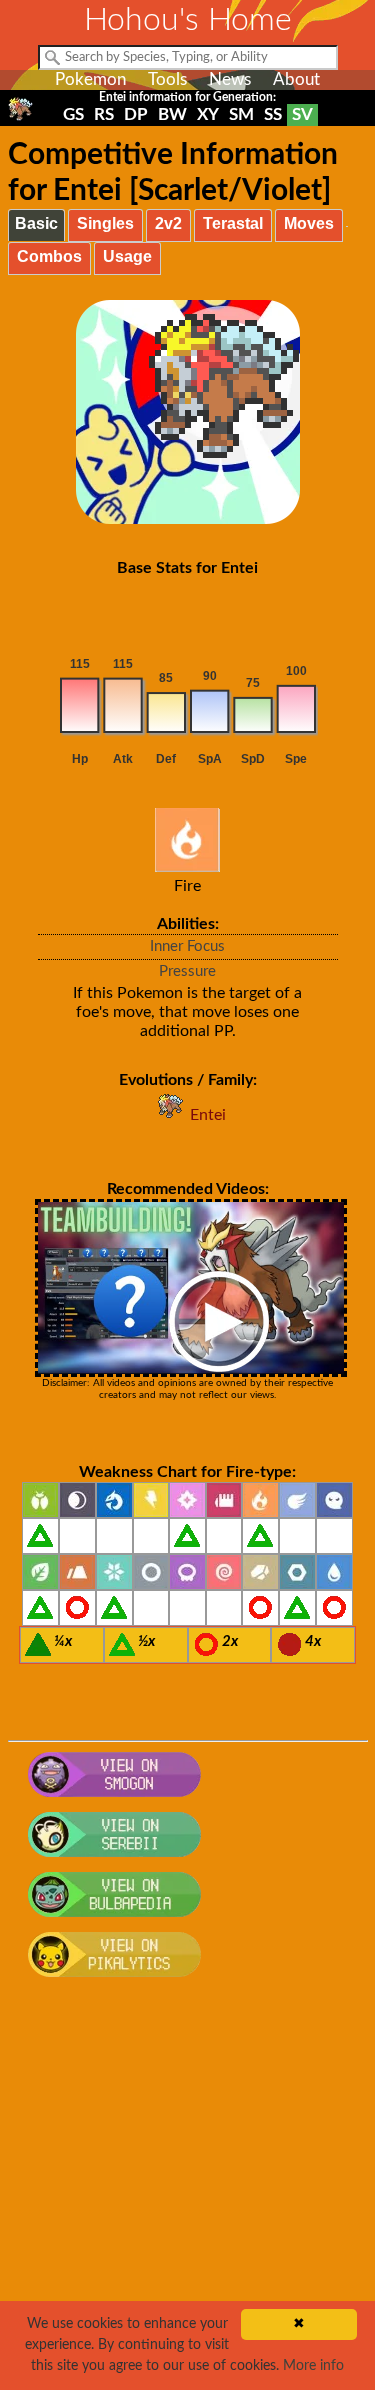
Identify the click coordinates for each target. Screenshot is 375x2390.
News (230, 79)
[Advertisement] (187, 2194)
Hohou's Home (188, 20)
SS (273, 114)
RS (104, 114)
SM (241, 114)
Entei (208, 1115)
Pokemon (90, 79)
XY (208, 114)
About (296, 79)
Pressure (187, 971)
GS (73, 114)
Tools (167, 79)
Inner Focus (187, 946)
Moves (309, 223)
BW (172, 114)
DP (136, 114)
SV (302, 114)
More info (313, 2366)
